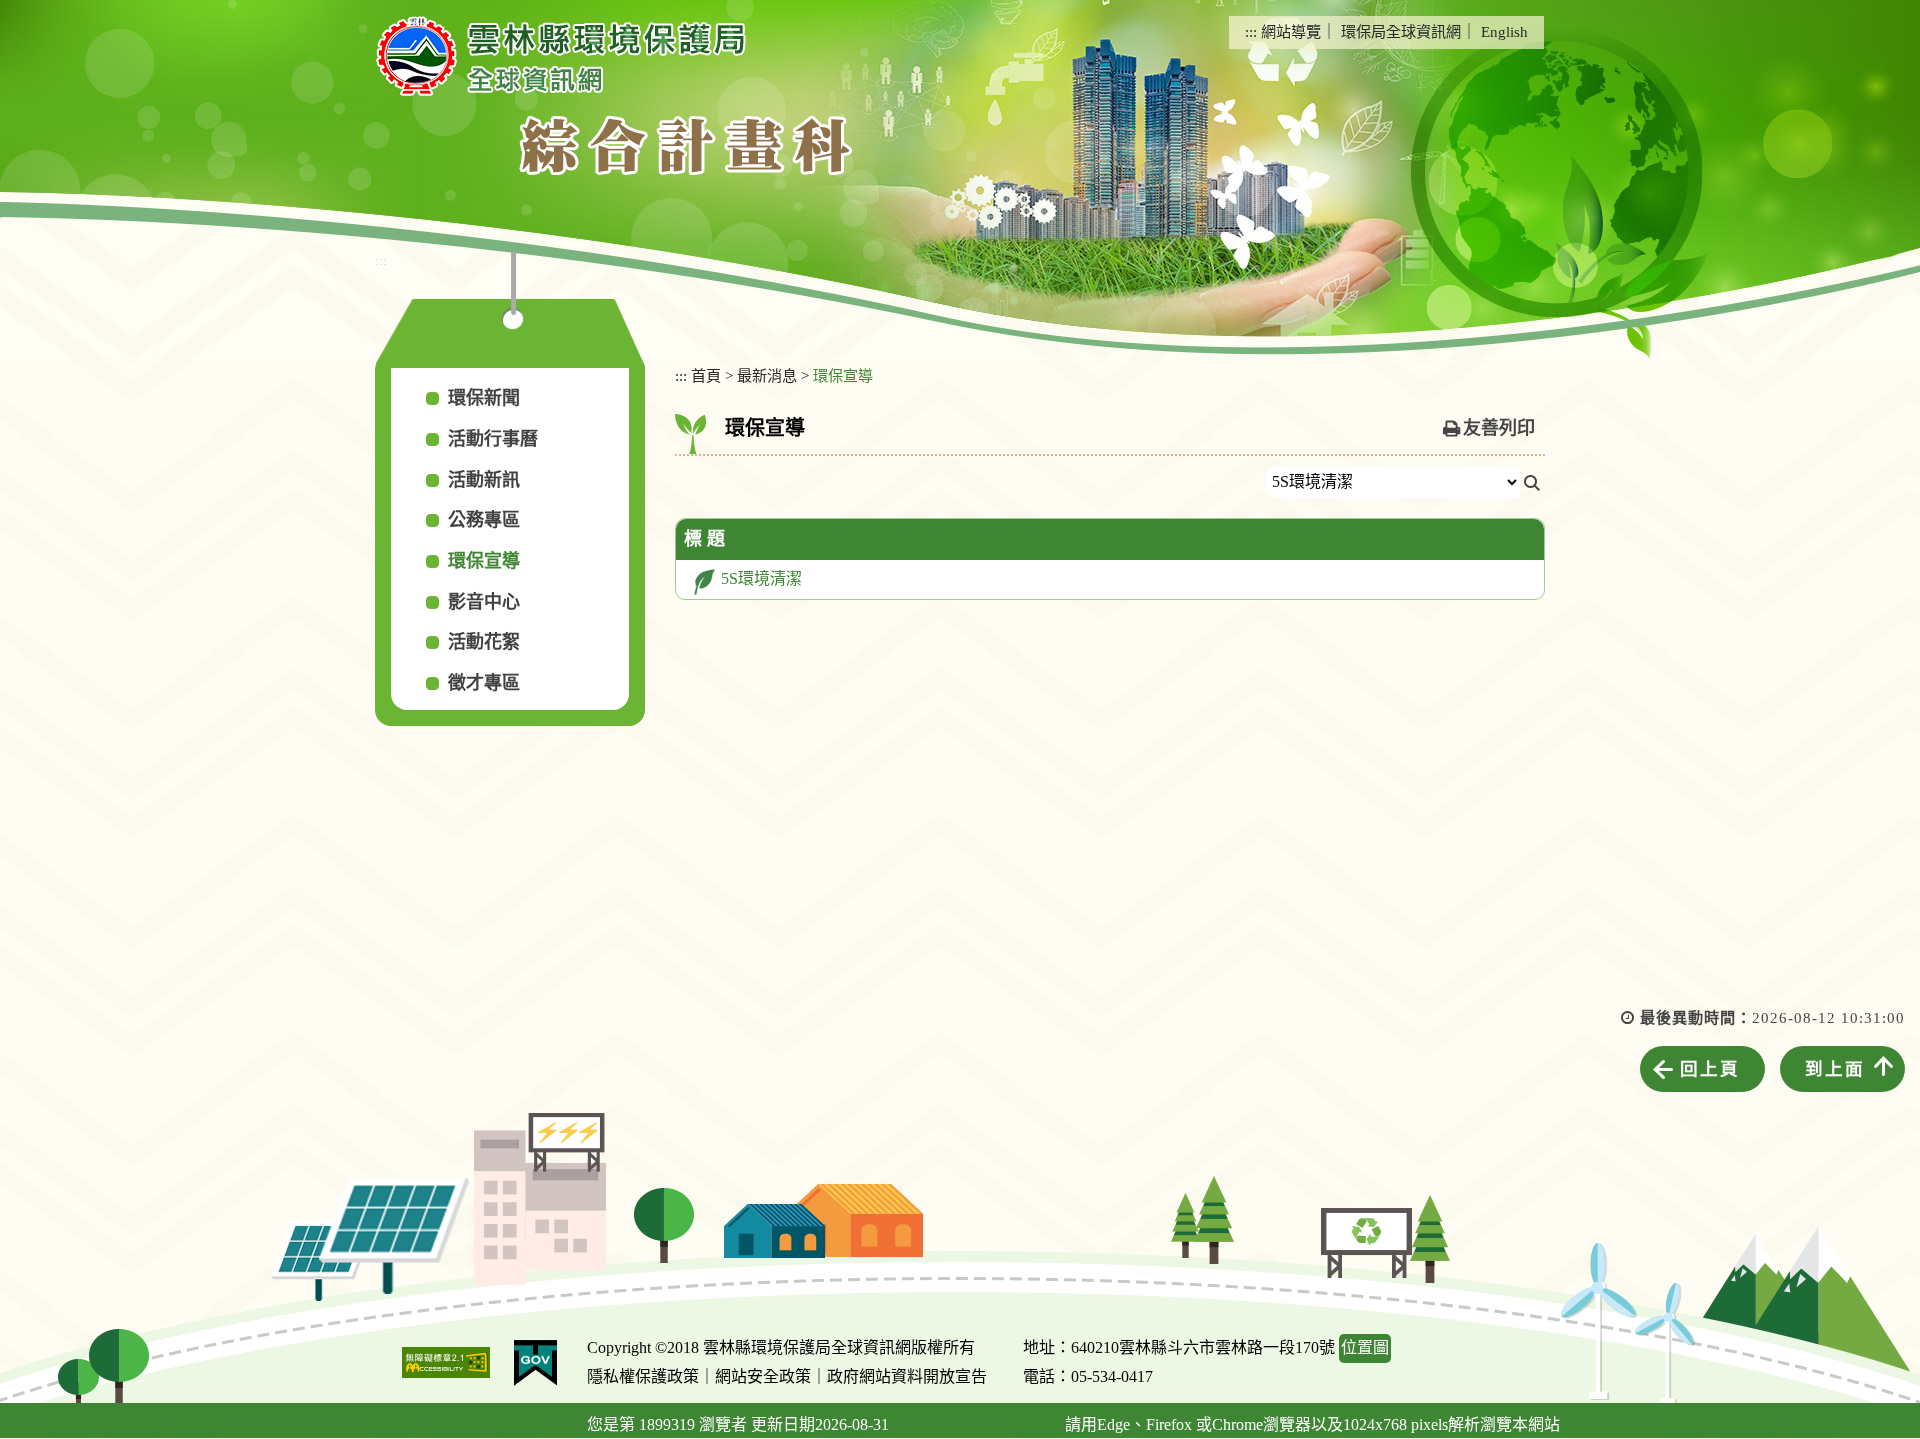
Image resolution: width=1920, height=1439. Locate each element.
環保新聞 (484, 398)
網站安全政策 (763, 1376)
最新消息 (767, 375)
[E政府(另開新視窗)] (535, 1363)
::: (1251, 31)
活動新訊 (484, 480)
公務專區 (484, 520)
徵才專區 (484, 683)
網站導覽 (1291, 31)
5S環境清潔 (761, 578)
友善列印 (1499, 428)
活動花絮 (484, 642)
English (1504, 31)
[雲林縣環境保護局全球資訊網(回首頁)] (561, 56)
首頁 (706, 375)
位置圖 (1365, 1347)
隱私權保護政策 (643, 1376)
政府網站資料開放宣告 (907, 1376)
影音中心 (484, 602)
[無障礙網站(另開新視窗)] (446, 1362)
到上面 (1835, 1069)
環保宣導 (484, 561)
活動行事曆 (493, 439)
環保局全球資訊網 (1401, 31)
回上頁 (1710, 1069)
